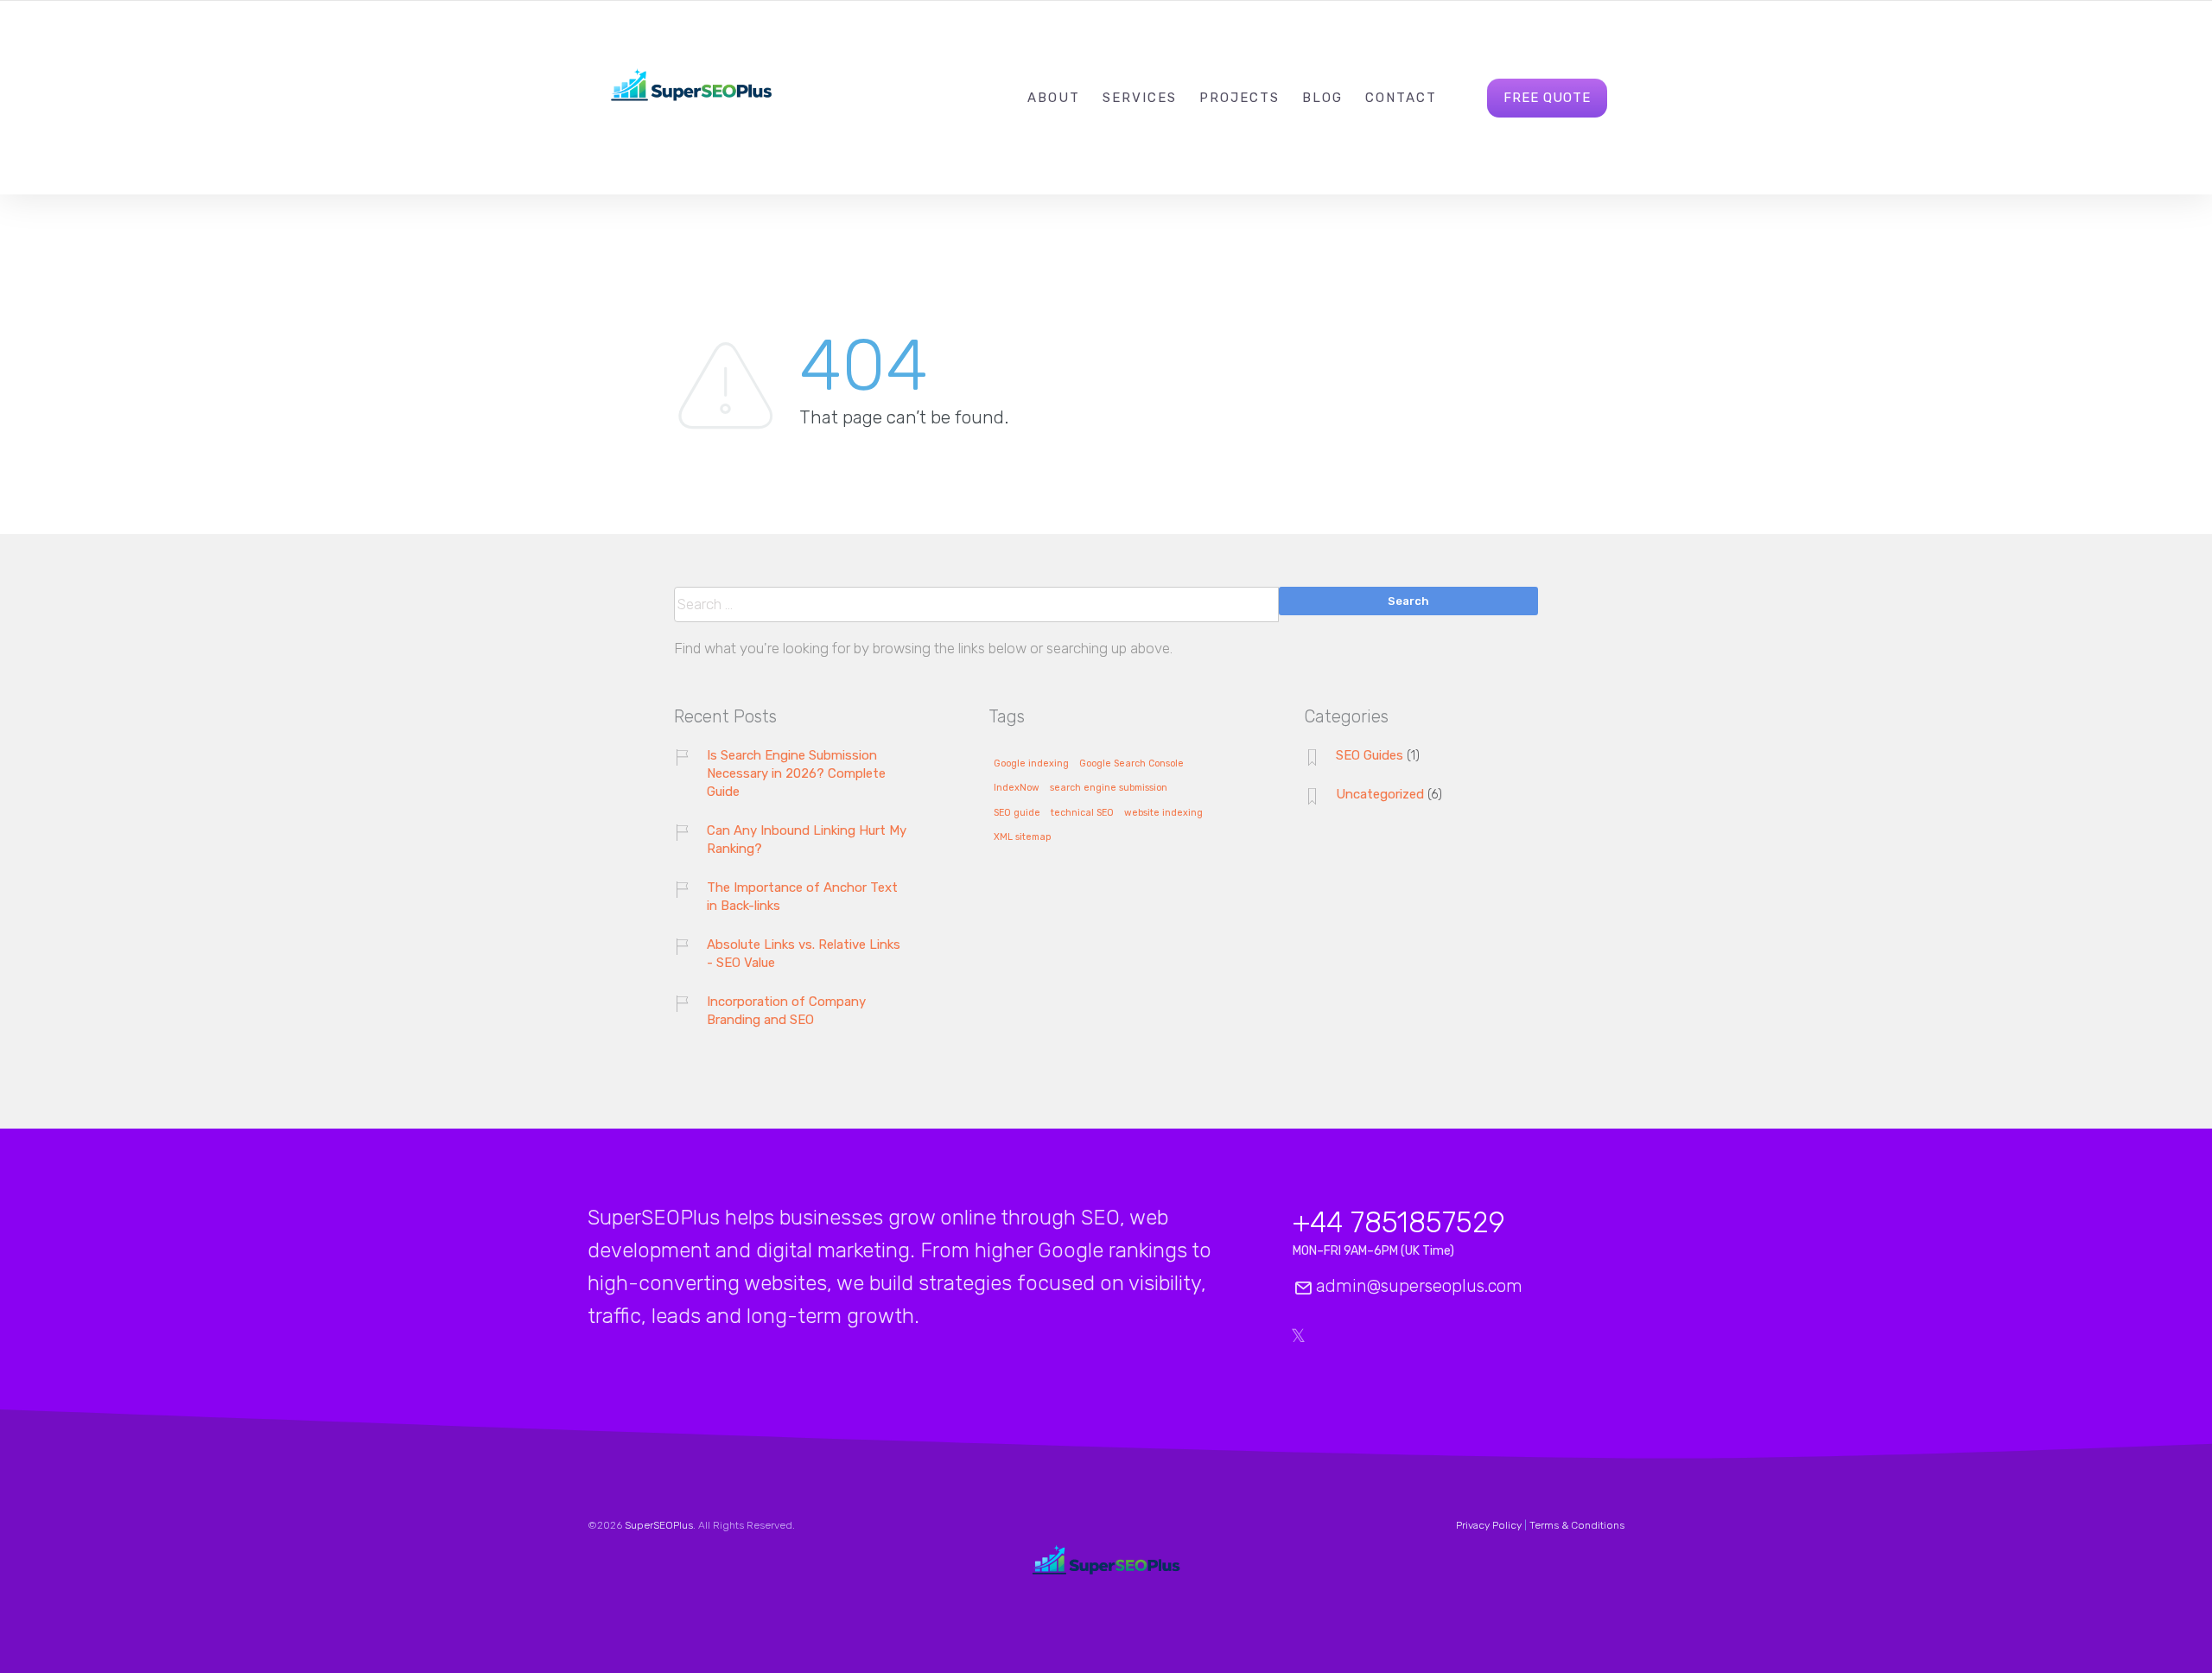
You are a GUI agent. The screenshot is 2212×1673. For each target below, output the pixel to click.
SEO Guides (1370, 755)
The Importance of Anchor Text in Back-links (802, 897)
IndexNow (1017, 788)
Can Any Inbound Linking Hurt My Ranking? (807, 840)
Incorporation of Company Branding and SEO (786, 1011)
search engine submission (1109, 788)
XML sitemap (1022, 837)
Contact (1401, 98)
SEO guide (1017, 813)
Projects (1239, 98)
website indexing (1163, 813)
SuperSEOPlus (659, 1525)
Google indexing (1031, 764)
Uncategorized (1380, 794)
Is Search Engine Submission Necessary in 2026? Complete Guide (796, 773)
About (1054, 98)
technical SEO (1082, 813)
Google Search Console (1131, 764)
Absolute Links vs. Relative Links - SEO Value (804, 954)
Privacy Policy (1489, 1525)
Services (1140, 98)
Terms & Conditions (1577, 1525)
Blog (1322, 98)
